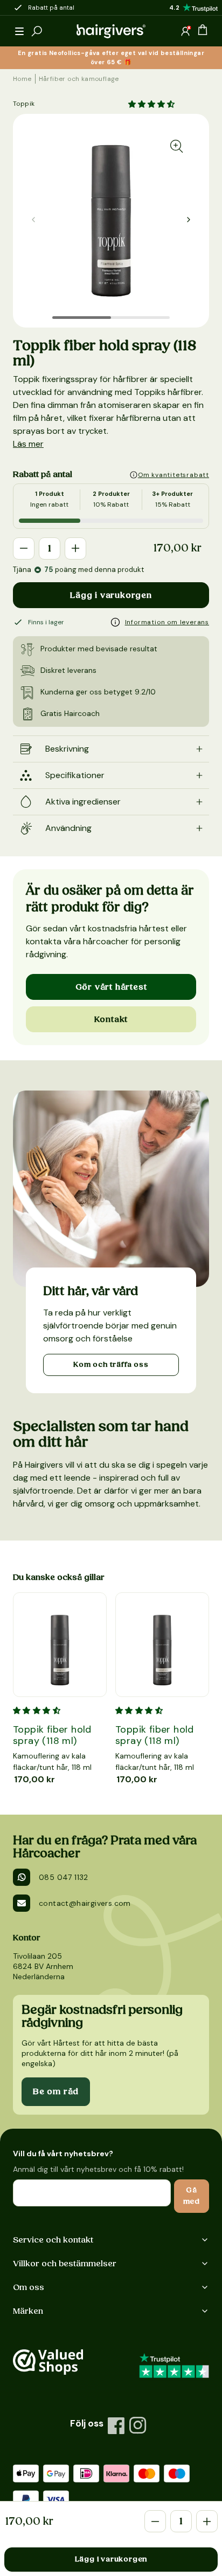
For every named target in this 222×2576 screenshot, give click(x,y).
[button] (19, 31)
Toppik (24, 104)
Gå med (192, 2196)
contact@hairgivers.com (85, 1903)
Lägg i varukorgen (111, 595)
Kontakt (111, 1019)
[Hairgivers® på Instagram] (138, 2425)
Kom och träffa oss (111, 1365)
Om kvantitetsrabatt (174, 475)
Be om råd (56, 2091)
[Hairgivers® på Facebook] (116, 2425)
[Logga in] (185, 31)
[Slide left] (189, 220)
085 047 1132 (64, 1877)
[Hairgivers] (111, 31)
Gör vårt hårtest (111, 987)
